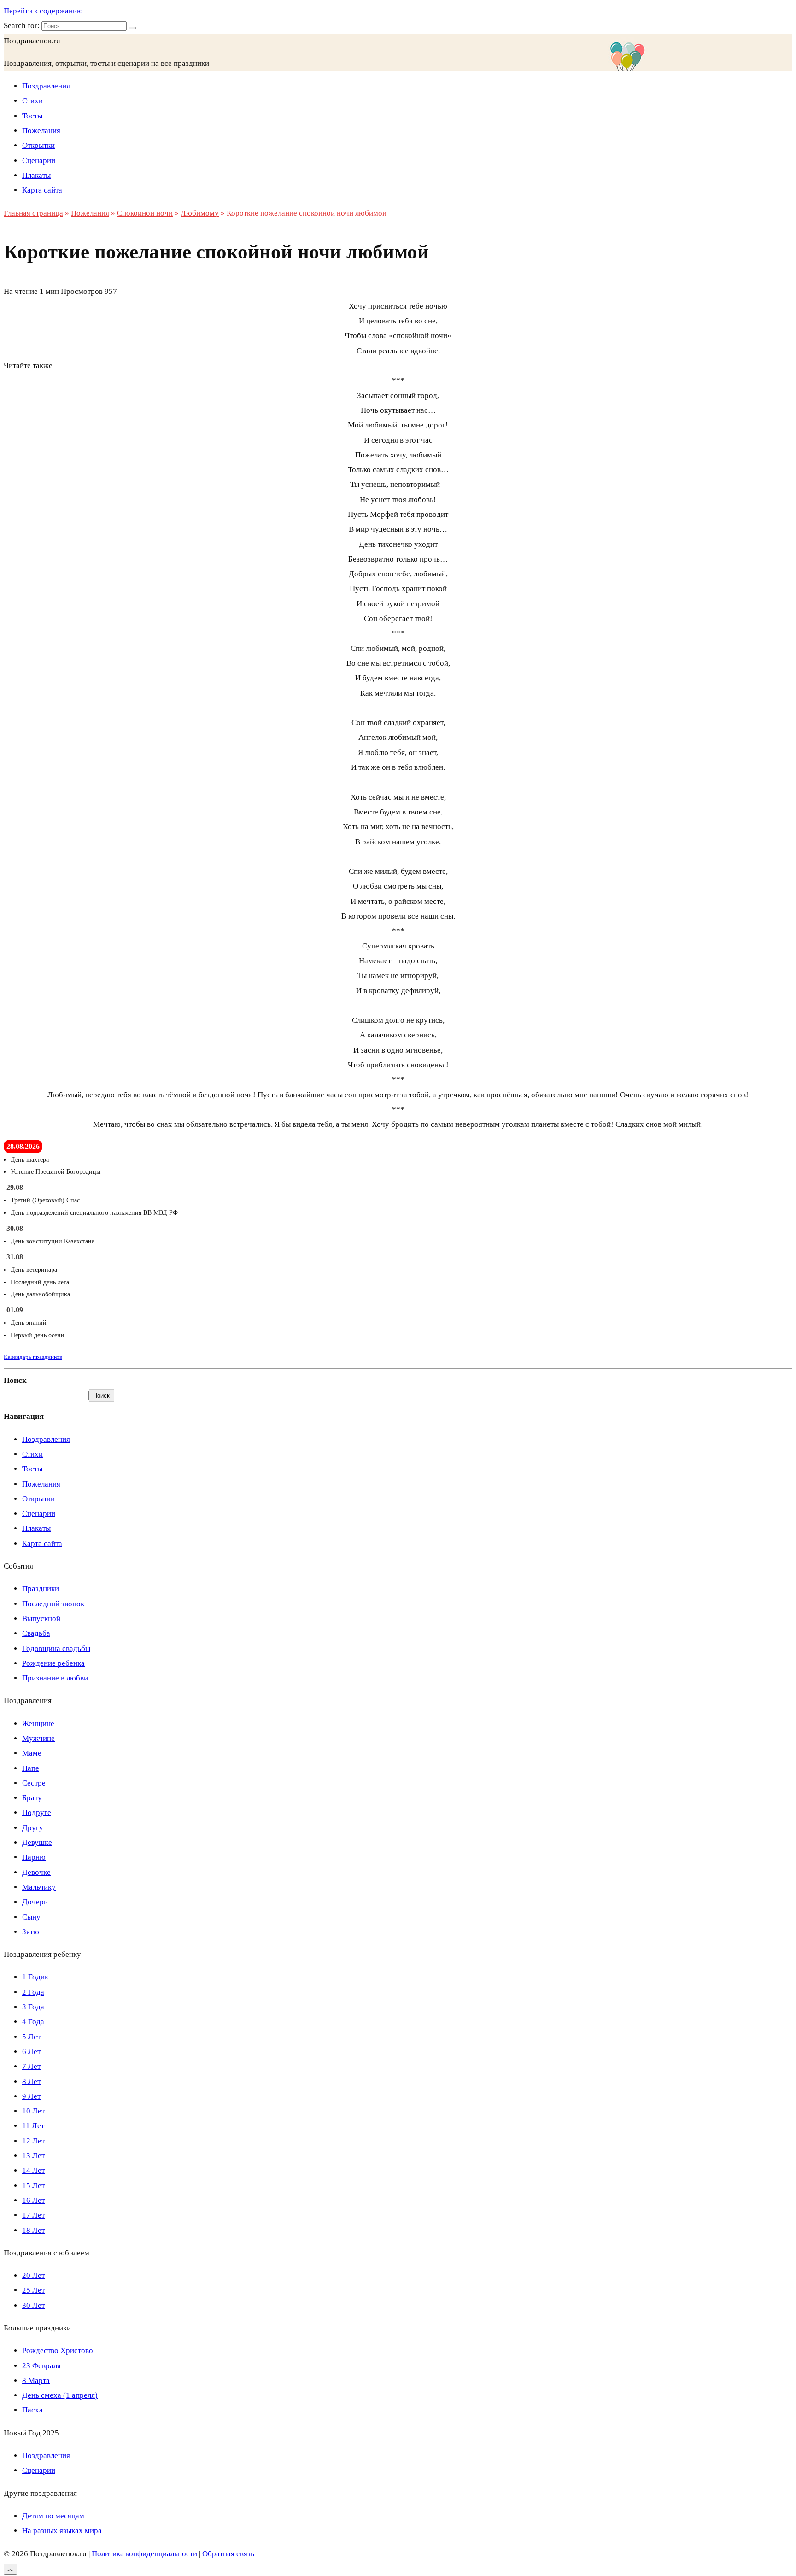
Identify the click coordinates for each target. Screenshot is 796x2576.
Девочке (36, 1872)
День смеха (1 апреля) (60, 2395)
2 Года (33, 1992)
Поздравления (46, 86)
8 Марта (36, 2380)
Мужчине (38, 1738)
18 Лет (33, 2230)
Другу (33, 1828)
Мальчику (39, 1887)
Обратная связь (228, 2554)
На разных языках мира (62, 2531)
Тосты (32, 116)
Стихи (32, 101)
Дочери (35, 1902)
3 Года (33, 2007)
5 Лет (31, 2037)
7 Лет (31, 2066)
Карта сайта (42, 190)
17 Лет (33, 2215)
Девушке (37, 1842)
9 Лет (31, 2096)
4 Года (33, 2022)
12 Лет (33, 2141)
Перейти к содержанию (43, 11)
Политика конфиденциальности (144, 2554)
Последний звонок (53, 1604)
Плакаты (36, 175)
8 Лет (31, 2081)
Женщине (38, 1724)
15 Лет (33, 2186)
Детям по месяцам (53, 2516)
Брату (32, 1798)
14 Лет (33, 2170)
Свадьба (36, 1633)
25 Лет (33, 2290)
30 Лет (33, 2305)
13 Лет (33, 2156)
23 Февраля (41, 2366)
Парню (34, 1857)
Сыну (31, 1917)
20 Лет (33, 2275)
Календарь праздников (33, 1357)
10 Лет (33, 2111)
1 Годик (35, 1977)
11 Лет (33, 2126)
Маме (32, 1753)
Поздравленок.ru (32, 41)
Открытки (38, 145)
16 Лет (33, 2200)
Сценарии (39, 161)
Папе (31, 1768)
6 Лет (31, 2052)
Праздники (41, 1589)
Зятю (31, 1932)
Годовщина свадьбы (56, 1648)
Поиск (15, 1380)
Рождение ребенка (53, 1663)
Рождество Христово (58, 2351)
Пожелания (41, 131)
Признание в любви (55, 1678)
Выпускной (41, 1619)
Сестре (34, 1783)
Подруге (37, 1812)
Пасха (32, 2410)
